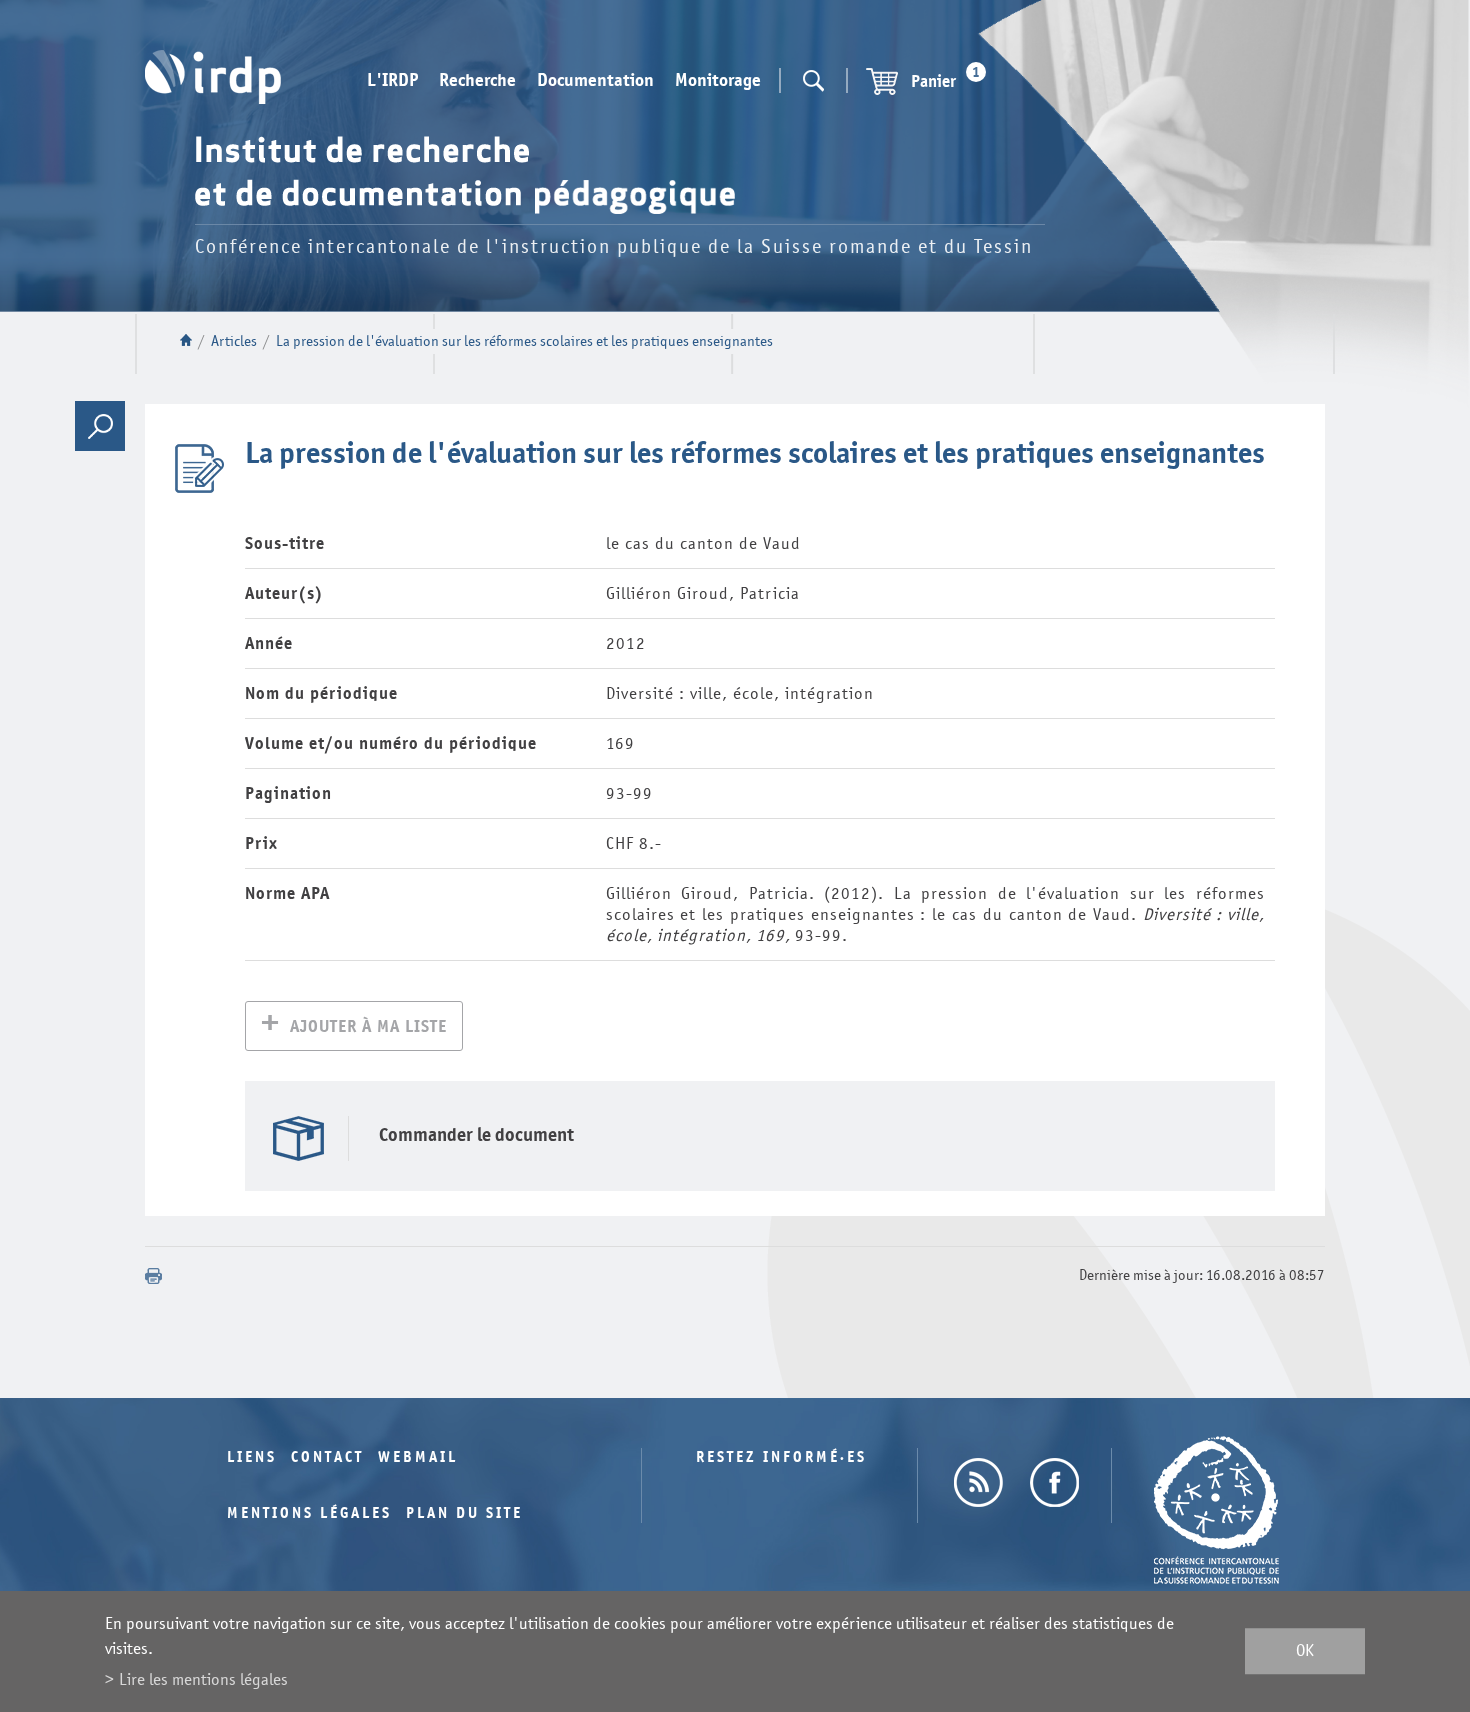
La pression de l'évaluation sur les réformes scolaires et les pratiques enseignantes (524, 341)
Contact (327, 1457)
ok (1305, 1651)
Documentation (595, 81)
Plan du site (464, 1513)
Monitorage (718, 81)
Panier (945, 79)
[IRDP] (213, 77)
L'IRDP (392, 81)
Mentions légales (309, 1513)
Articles (234, 341)
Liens (252, 1457)
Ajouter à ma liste (368, 1026)
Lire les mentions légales (203, 1679)
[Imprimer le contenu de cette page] (154, 1276)
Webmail (418, 1457)
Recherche (477, 81)
